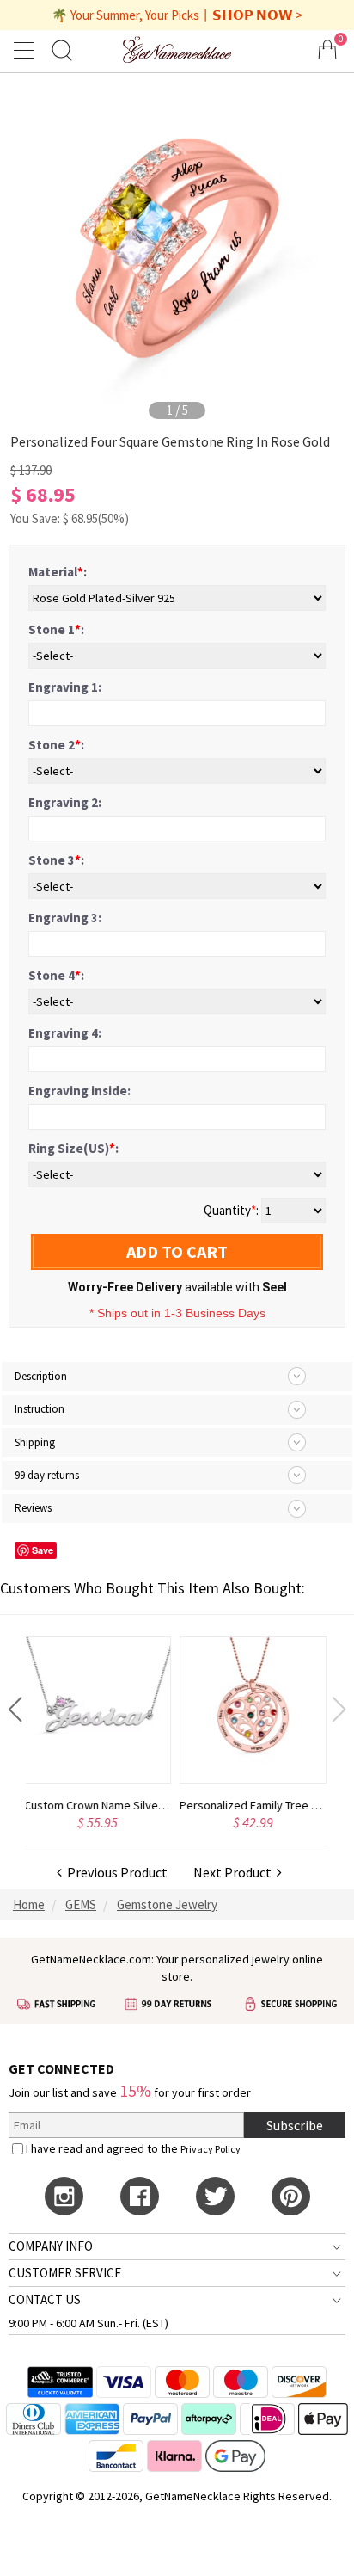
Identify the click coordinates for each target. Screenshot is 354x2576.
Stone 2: (56, 745)
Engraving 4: (65, 1033)
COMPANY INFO (51, 2246)
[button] (15, 1710)
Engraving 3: (65, 918)
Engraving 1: (65, 687)
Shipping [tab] (35, 1442)
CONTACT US (45, 2299)
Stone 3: (56, 860)
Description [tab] (41, 1376)
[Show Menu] (27, 50)
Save (43, 1550)
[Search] (62, 49)
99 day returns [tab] (47, 1475)
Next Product (235, 1872)
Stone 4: (56, 975)
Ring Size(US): (73, 1148)
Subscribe (295, 2125)
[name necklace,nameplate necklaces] (177, 49)
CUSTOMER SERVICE (65, 2273)
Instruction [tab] (40, 1409)
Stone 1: (56, 629)
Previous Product (115, 1872)
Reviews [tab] (33, 1508)
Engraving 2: (65, 802)
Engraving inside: (79, 1091)
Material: (58, 572)
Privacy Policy (211, 2149)
